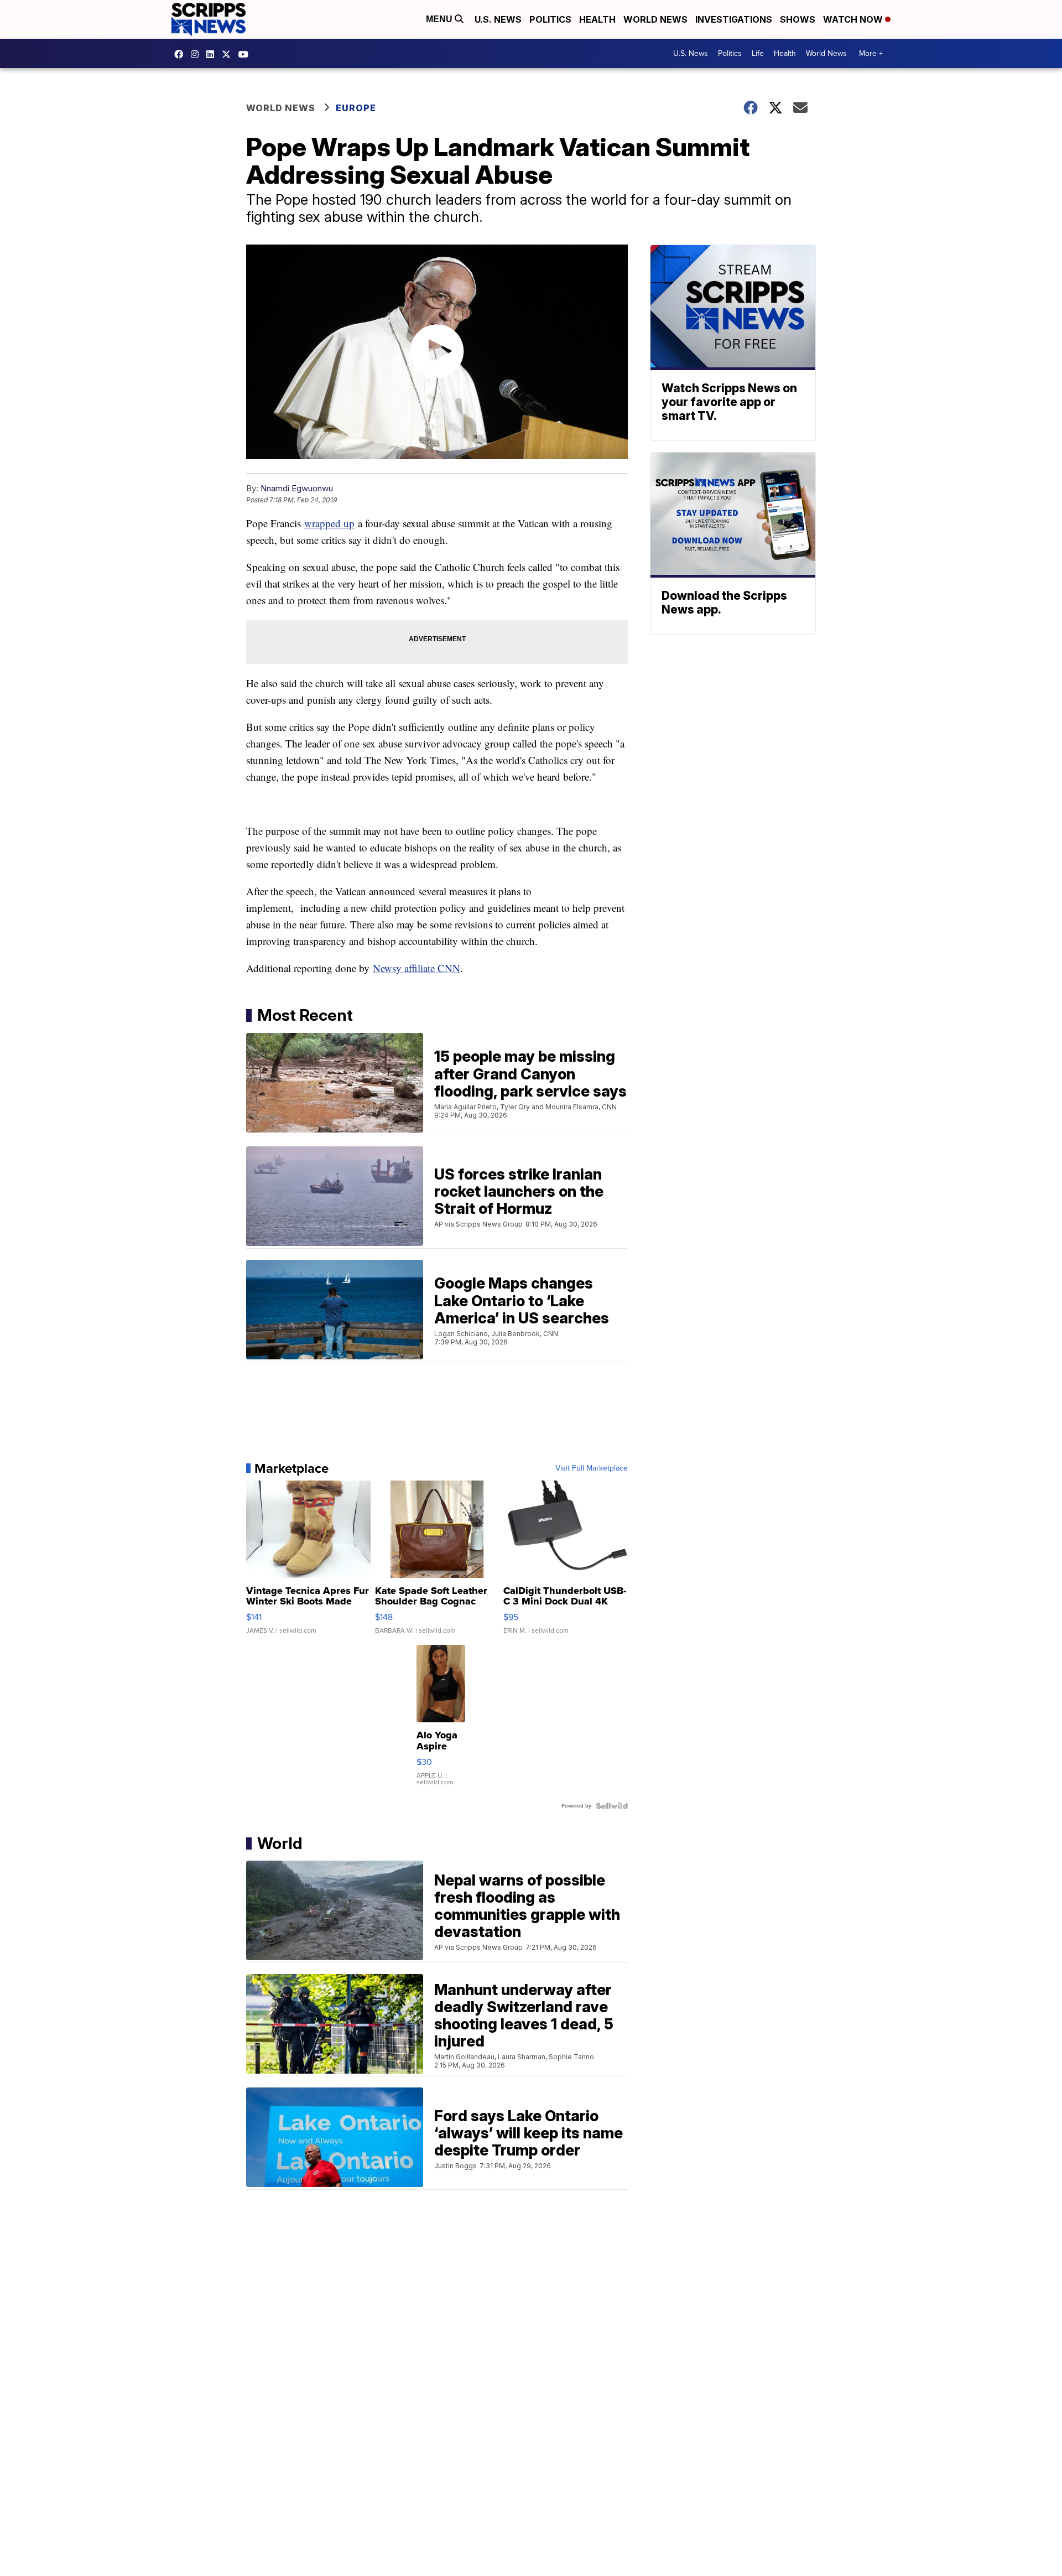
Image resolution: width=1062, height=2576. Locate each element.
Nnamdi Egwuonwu (297, 488)
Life (758, 53)
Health (597, 19)
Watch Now (854, 19)
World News (655, 19)
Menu (440, 19)
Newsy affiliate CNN (417, 968)
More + (871, 53)
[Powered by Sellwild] (612, 1806)
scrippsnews (181, 54)
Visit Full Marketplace (592, 1468)
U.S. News (498, 19)
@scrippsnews (246, 54)
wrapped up (329, 523)
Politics (550, 19)
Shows (798, 19)
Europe (356, 108)
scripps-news (213, 54)
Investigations (734, 19)
